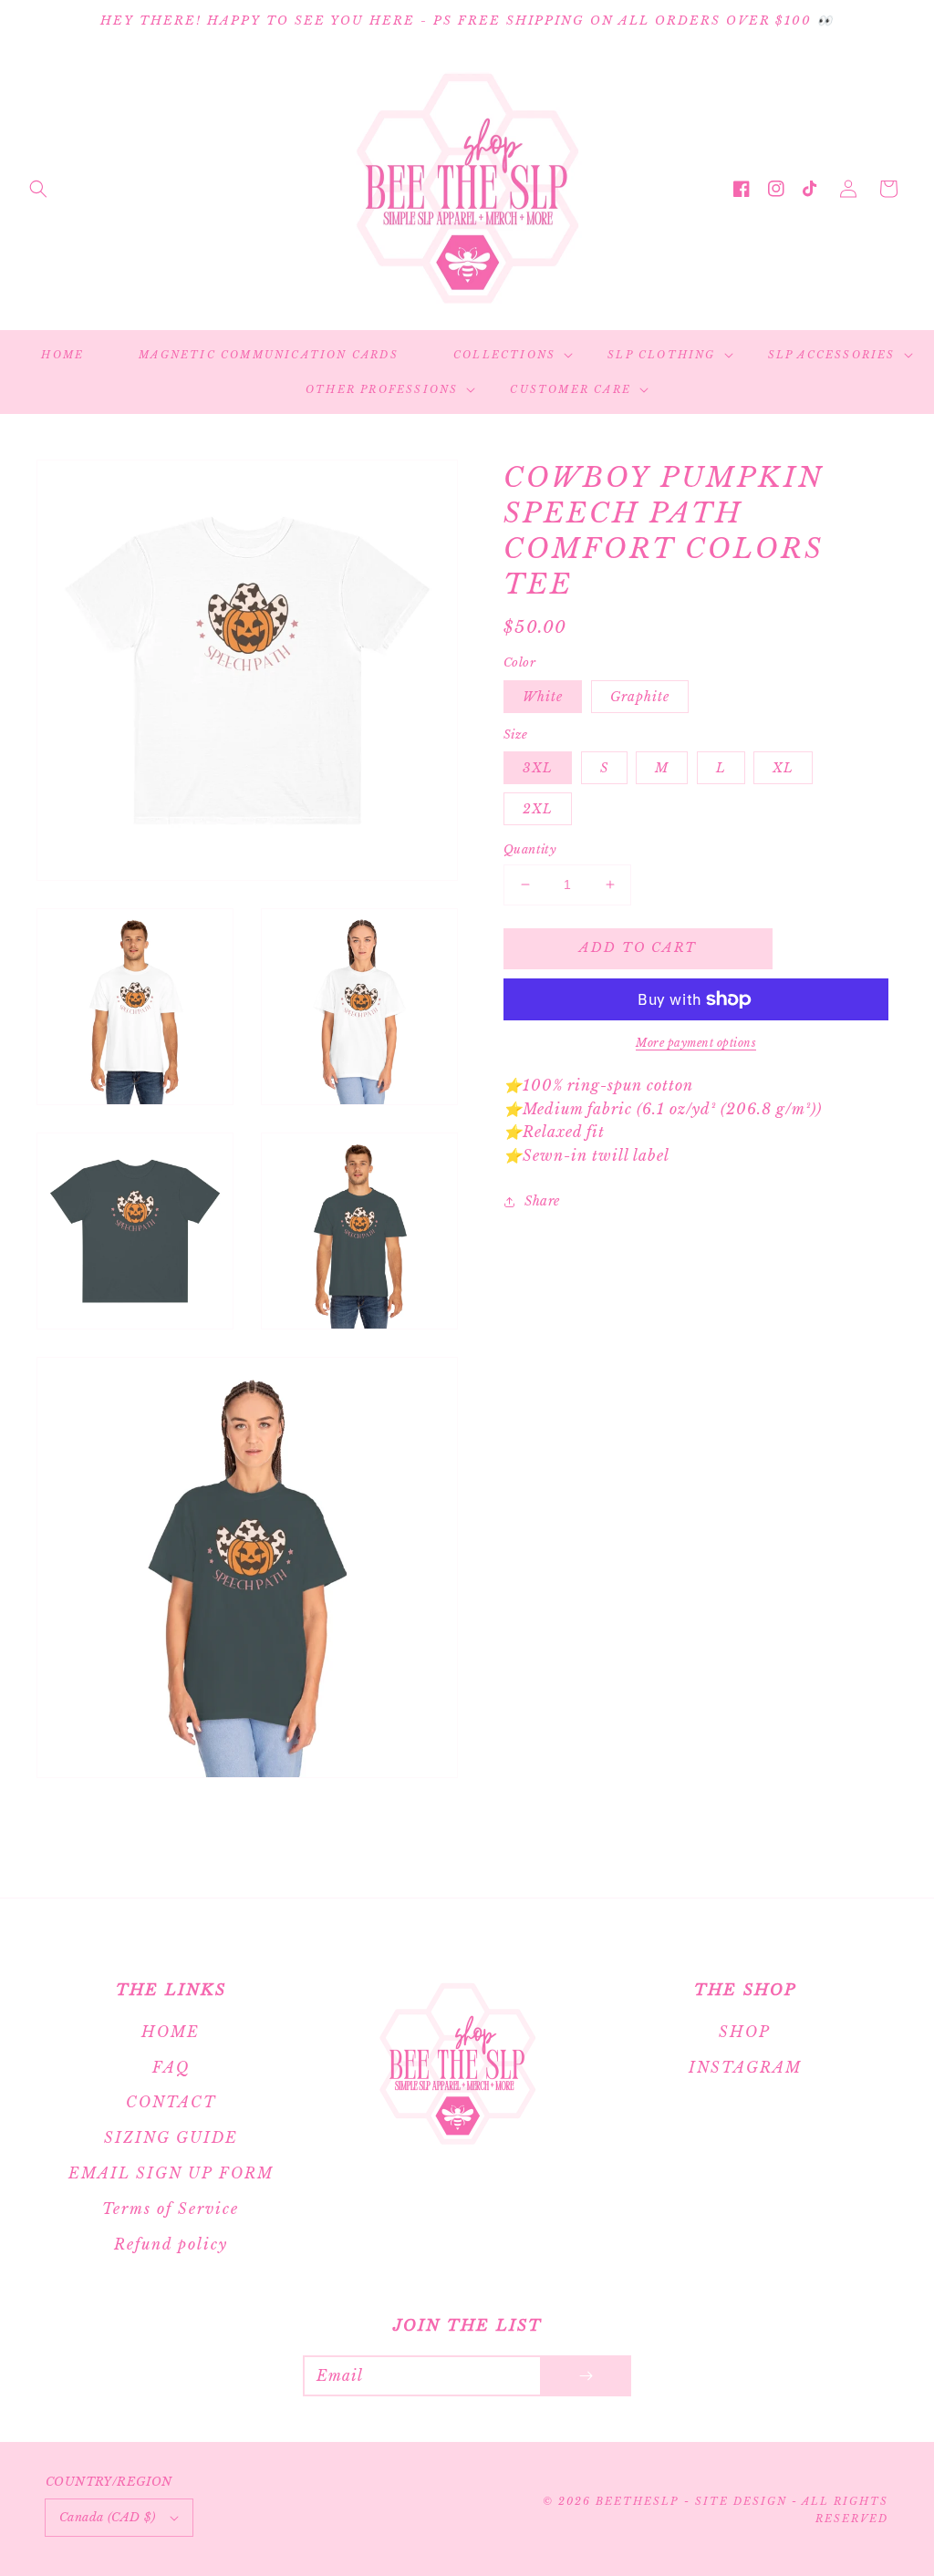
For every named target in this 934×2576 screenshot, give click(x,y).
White (543, 697)
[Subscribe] (586, 2376)
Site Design (741, 2501)
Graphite (640, 697)
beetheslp (637, 2501)
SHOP (745, 2032)
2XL (538, 809)
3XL (538, 768)
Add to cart (638, 947)
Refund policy (171, 2244)
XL (783, 768)
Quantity (530, 849)
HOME (171, 2032)
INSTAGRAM (745, 2067)
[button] (38, 189)
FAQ (171, 2067)
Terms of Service (171, 2209)
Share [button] (542, 1201)
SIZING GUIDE (171, 2137)
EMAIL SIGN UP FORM (171, 2173)
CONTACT (171, 2102)
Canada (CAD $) (108, 2517)
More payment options (696, 1043)
